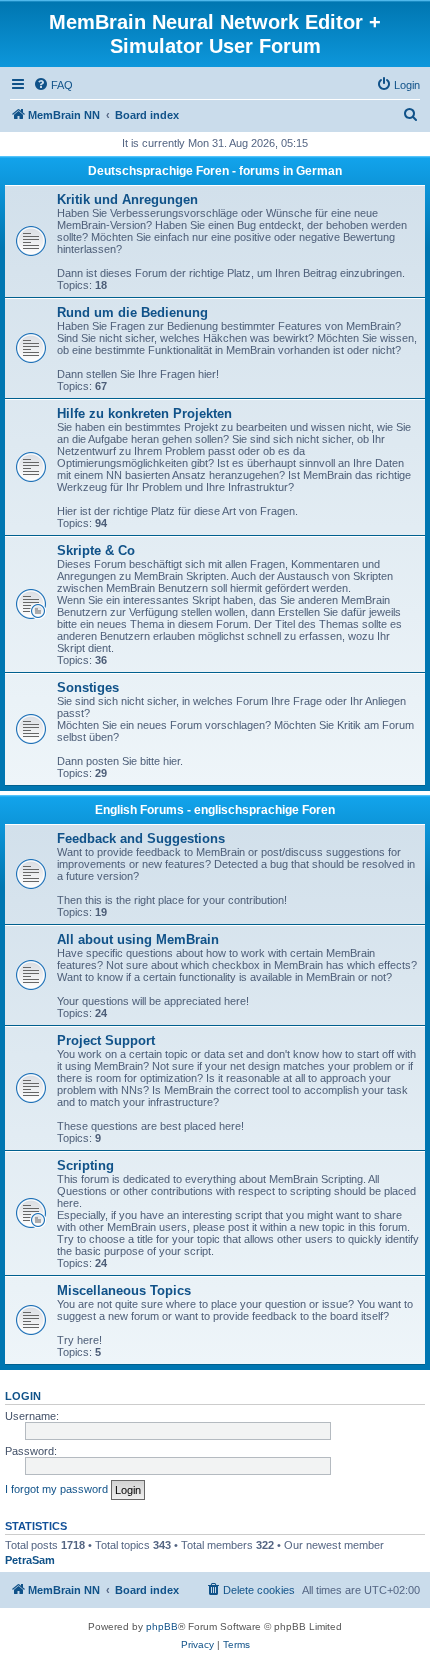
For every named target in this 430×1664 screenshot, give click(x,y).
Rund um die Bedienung (132, 312)
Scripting (85, 1165)
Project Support (106, 1040)
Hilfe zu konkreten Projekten (144, 413)
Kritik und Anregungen (127, 199)
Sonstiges (88, 687)
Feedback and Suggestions (141, 838)
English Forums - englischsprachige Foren (215, 810)
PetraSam (30, 1560)
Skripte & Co (96, 550)
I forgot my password (56, 1489)
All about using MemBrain (138, 939)
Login (23, 1396)
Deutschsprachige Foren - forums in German (215, 171)
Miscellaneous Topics (124, 1290)
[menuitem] (53, 85)
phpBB (162, 1626)
